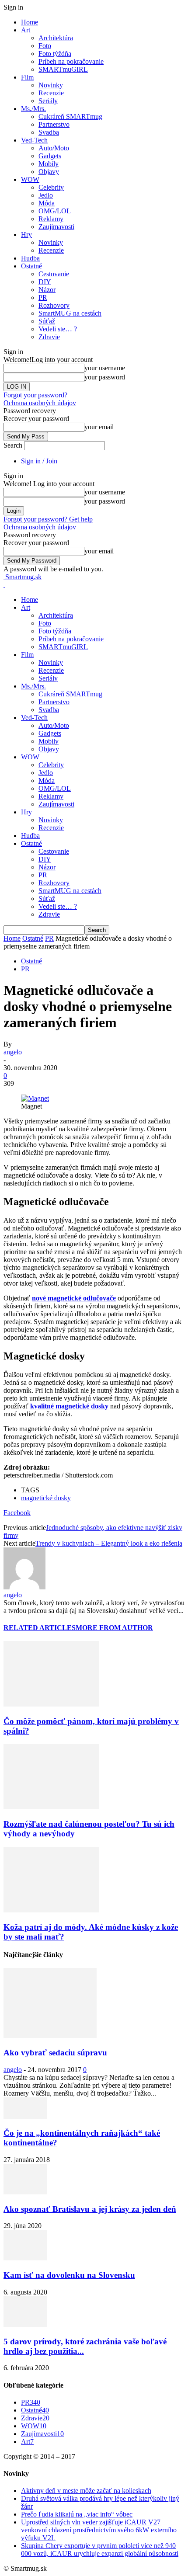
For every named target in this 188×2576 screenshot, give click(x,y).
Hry (26, 235)
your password (105, 377)
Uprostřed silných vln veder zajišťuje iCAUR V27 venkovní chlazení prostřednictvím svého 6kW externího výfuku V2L (99, 2530)
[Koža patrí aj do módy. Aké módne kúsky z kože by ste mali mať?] (51, 1910)
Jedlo (46, 195)
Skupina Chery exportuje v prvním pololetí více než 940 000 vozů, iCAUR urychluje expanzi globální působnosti (100, 2550)
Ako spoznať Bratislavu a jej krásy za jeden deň (90, 2209)
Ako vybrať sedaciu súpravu (55, 2053)
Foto (45, 46)
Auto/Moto (54, 148)
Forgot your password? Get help (48, 519)
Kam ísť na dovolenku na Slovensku (69, 2275)
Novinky (51, 85)
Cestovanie (54, 274)
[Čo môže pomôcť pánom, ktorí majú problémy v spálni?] (51, 1704)
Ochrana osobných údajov (40, 403)
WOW (30, 179)
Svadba (49, 132)
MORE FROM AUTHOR (114, 1628)
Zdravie (49, 337)
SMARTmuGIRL (63, 69)
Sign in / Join (39, 461)
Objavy (49, 172)
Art (26, 30)
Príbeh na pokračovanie (71, 61)
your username (105, 368)
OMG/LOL (55, 211)
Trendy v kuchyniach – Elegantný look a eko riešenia (109, 1543)
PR (43, 297)
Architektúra (56, 38)
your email (99, 427)
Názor (47, 290)
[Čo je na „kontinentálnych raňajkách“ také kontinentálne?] (25, 2116)
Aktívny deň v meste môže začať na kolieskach (86, 2491)
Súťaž (47, 321)
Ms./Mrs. (33, 109)
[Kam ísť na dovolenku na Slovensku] (25, 2258)
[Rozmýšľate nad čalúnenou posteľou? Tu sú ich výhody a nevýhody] (51, 1807)
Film (27, 77)
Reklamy (51, 219)
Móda (47, 203)
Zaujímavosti (56, 227)
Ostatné (31, 266)
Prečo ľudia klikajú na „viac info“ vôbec (77, 2514)
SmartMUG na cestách (70, 313)
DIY (45, 282)
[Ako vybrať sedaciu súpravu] (50, 2035)
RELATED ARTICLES (40, 1628)
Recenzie (51, 93)
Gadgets (50, 156)
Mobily (49, 164)
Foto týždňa (55, 54)
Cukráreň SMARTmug (70, 116)
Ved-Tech (34, 140)
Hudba (30, 258)
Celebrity (51, 187)
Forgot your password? (35, 395)
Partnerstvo (54, 124)
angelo (13, 1052)
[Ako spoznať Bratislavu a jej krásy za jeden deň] (25, 2192)
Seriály (48, 101)
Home (30, 22)
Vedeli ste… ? (58, 329)
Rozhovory (54, 305)
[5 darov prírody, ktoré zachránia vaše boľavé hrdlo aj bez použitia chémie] (25, 2324)
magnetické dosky (46, 1498)
